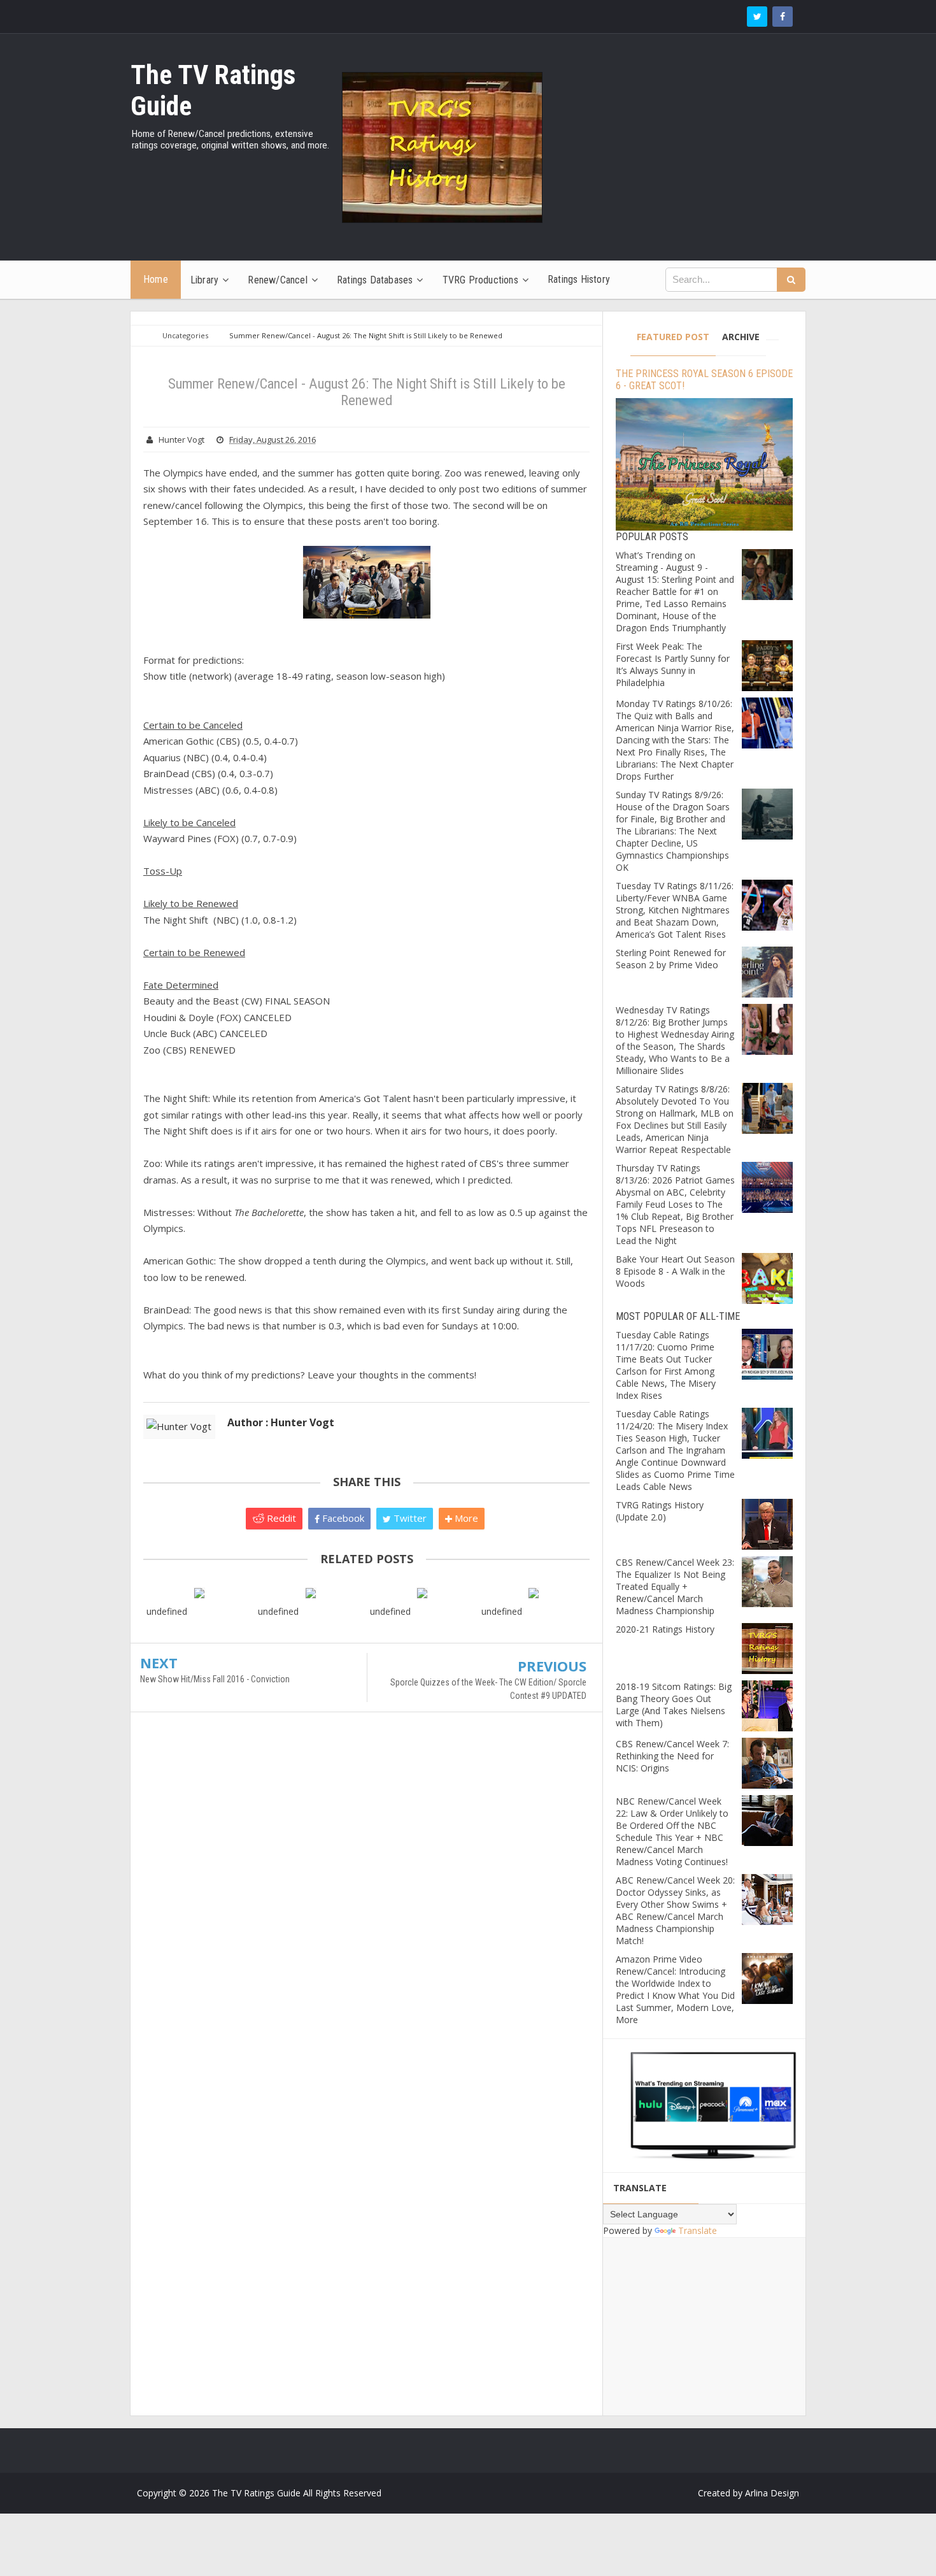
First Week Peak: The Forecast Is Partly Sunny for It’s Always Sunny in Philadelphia (673, 664)
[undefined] (199, 1592)
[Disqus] (366, 1906)
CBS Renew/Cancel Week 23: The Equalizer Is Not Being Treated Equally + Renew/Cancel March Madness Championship (675, 1586)
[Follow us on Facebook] (783, 17)
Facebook (342, 1518)
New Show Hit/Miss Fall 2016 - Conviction (215, 1679)
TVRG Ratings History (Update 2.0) (660, 1511)
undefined (167, 1611)
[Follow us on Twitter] (757, 17)
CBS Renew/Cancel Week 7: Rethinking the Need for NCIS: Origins (672, 1756)
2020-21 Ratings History (665, 1629)
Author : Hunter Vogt (281, 1422)
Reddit (280, 1518)
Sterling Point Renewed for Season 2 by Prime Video (671, 959)
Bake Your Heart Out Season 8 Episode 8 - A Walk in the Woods (675, 1271)
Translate (698, 2230)
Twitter (409, 1518)
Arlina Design (772, 2493)
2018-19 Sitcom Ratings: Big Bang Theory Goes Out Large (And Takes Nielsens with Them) (674, 1705)
